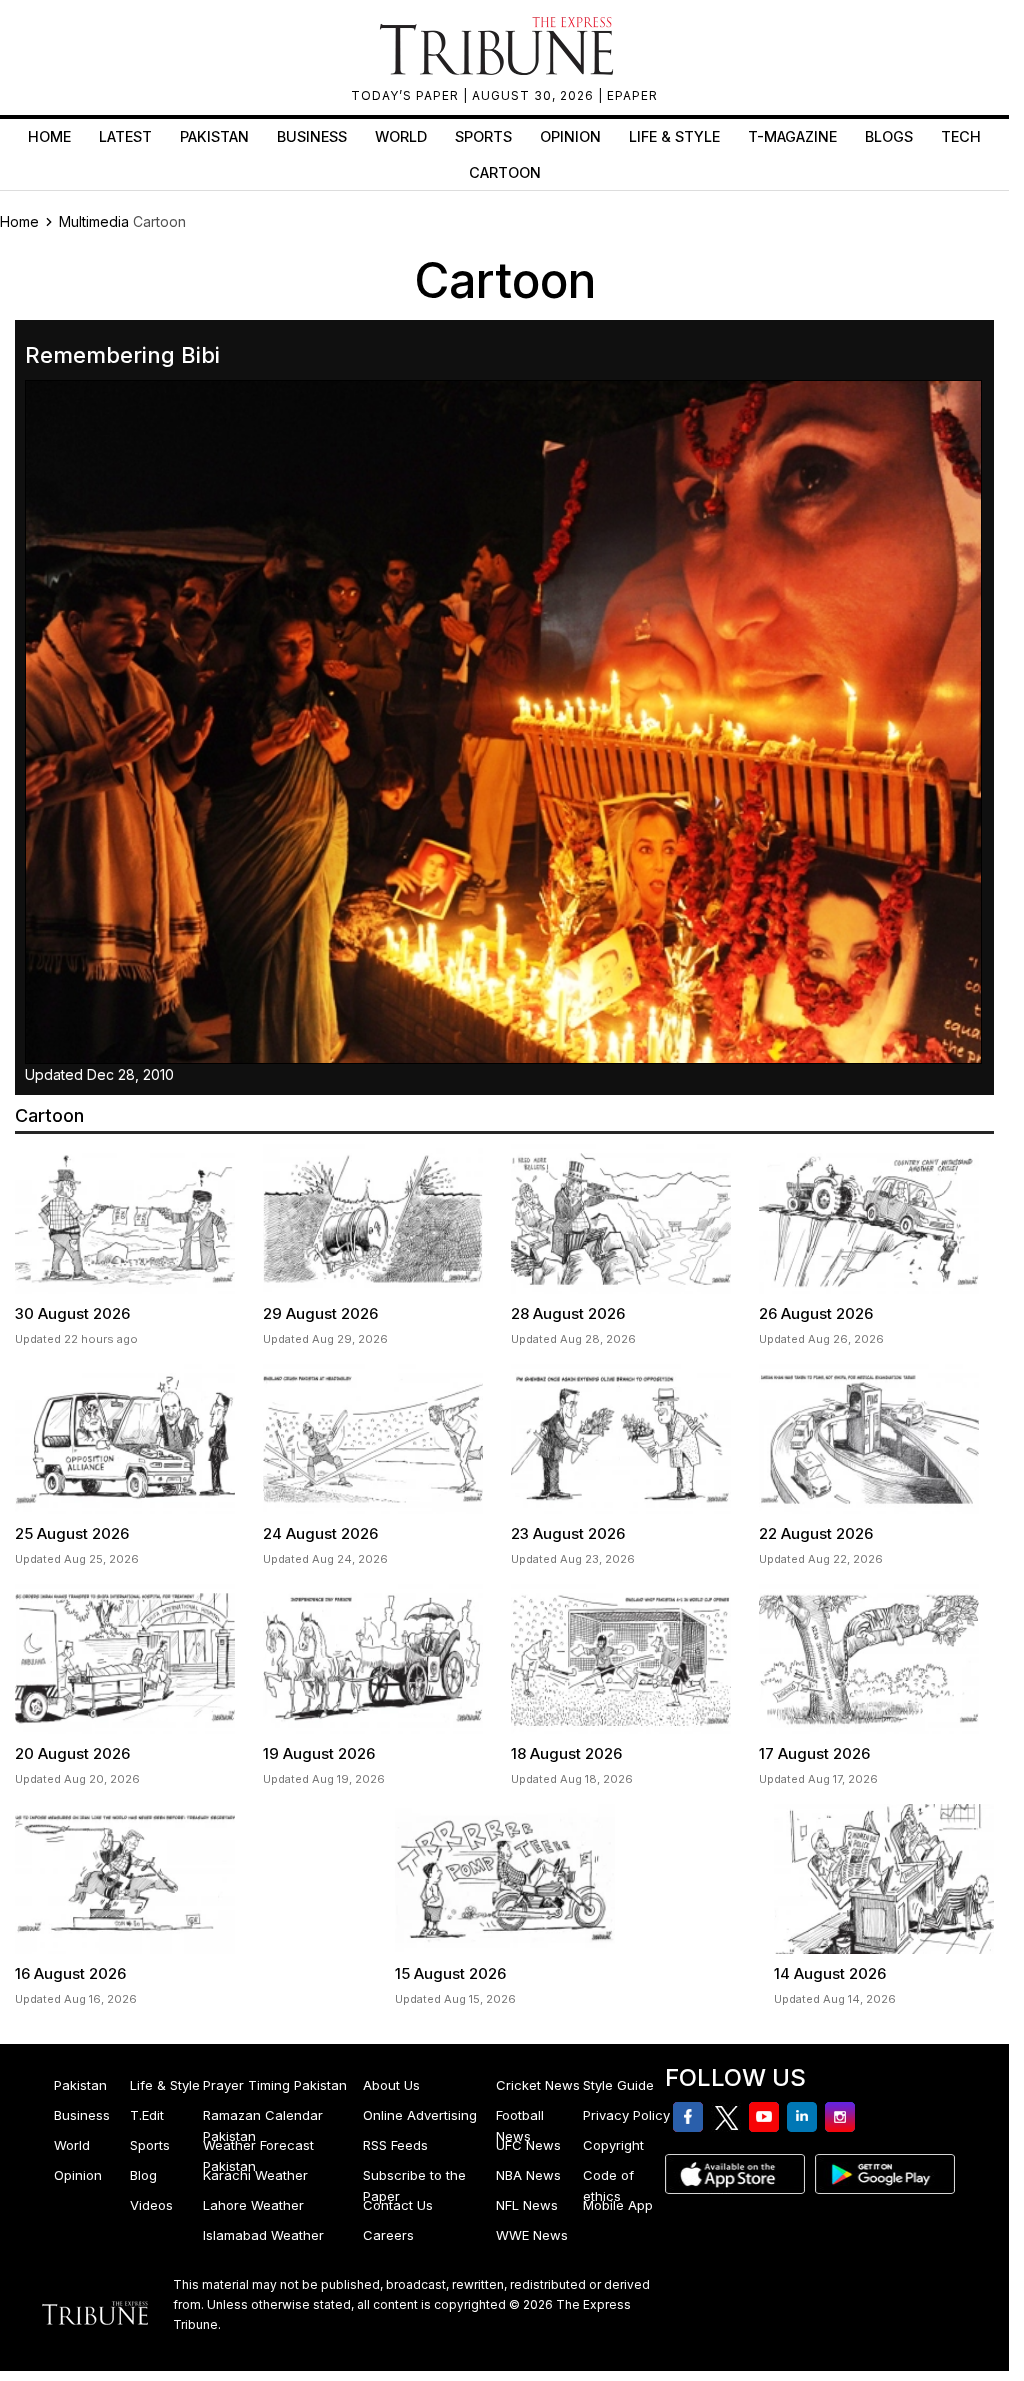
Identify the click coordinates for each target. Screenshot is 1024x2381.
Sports (483, 136)
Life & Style (674, 136)
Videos (151, 2205)
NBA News (528, 2175)
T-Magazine (792, 136)
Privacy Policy (626, 2115)
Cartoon (505, 172)
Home (49, 136)
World (401, 136)
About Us (391, 2085)
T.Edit (147, 2115)
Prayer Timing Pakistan (275, 2085)
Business (312, 136)
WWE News (532, 2235)
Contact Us (398, 2205)
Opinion (570, 136)
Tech (961, 136)
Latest (125, 136)
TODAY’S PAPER (407, 95)
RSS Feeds (395, 2145)
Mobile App (618, 2205)
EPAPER (632, 95)
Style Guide (618, 2085)
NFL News (527, 2205)
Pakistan (214, 136)
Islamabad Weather (263, 2235)
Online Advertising (420, 2115)
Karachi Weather (255, 2175)
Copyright (613, 2145)
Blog (143, 2175)
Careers (388, 2235)
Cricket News (538, 2085)
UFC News (528, 2145)
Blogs (889, 136)
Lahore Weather (253, 2205)
